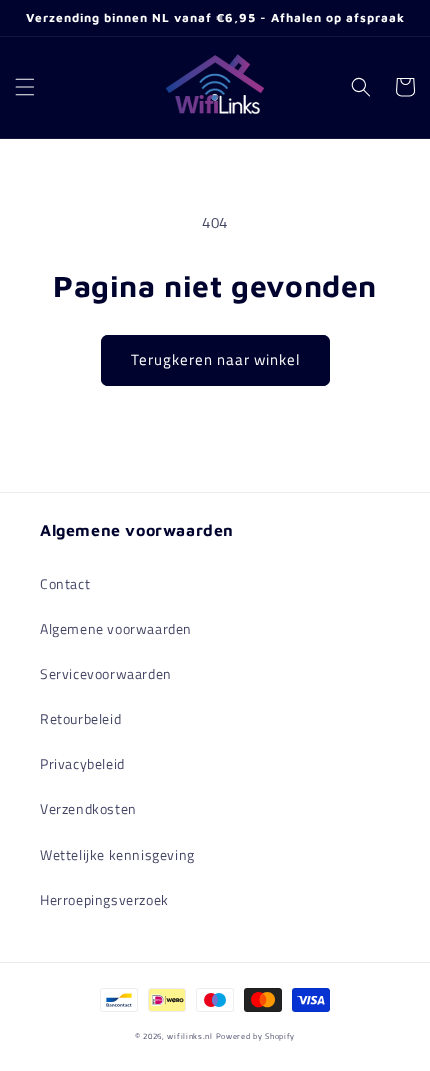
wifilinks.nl (189, 1036)
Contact (65, 583)
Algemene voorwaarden (116, 628)
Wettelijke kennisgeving (117, 854)
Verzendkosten (88, 808)
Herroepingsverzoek (104, 899)
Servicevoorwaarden (106, 673)
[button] (25, 87)
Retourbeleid (80, 718)
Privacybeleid (82, 763)
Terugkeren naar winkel (215, 359)
